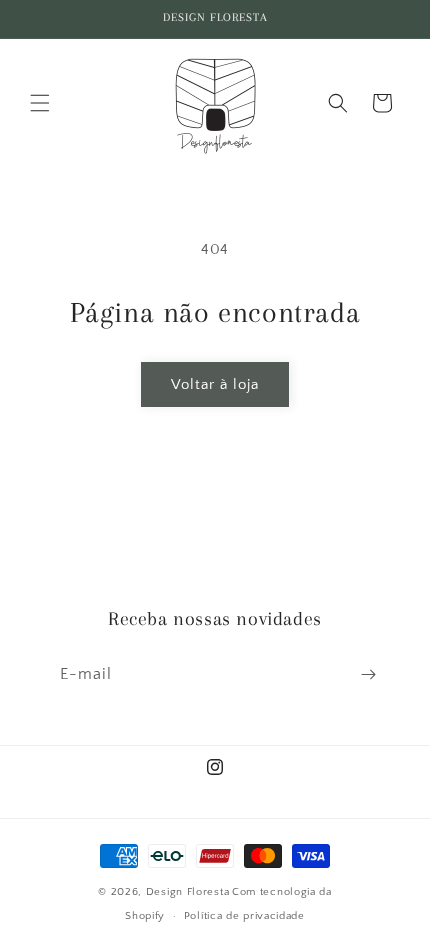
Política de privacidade (244, 916)
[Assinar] (368, 674)
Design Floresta (188, 892)
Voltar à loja (215, 384)
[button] (40, 103)
